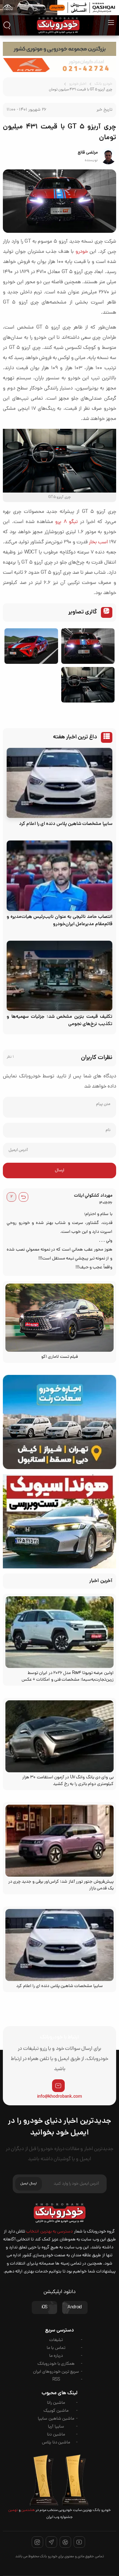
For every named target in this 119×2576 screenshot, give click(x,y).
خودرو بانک (103, 84)
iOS (44, 2308)
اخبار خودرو (78, 84)
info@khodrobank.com (60, 2097)
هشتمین (28, 2510)
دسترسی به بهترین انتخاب (49, 2232)
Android (75, 2308)
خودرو (82, 252)
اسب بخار (98, 542)
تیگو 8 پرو (66, 522)
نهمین (13, 2510)
